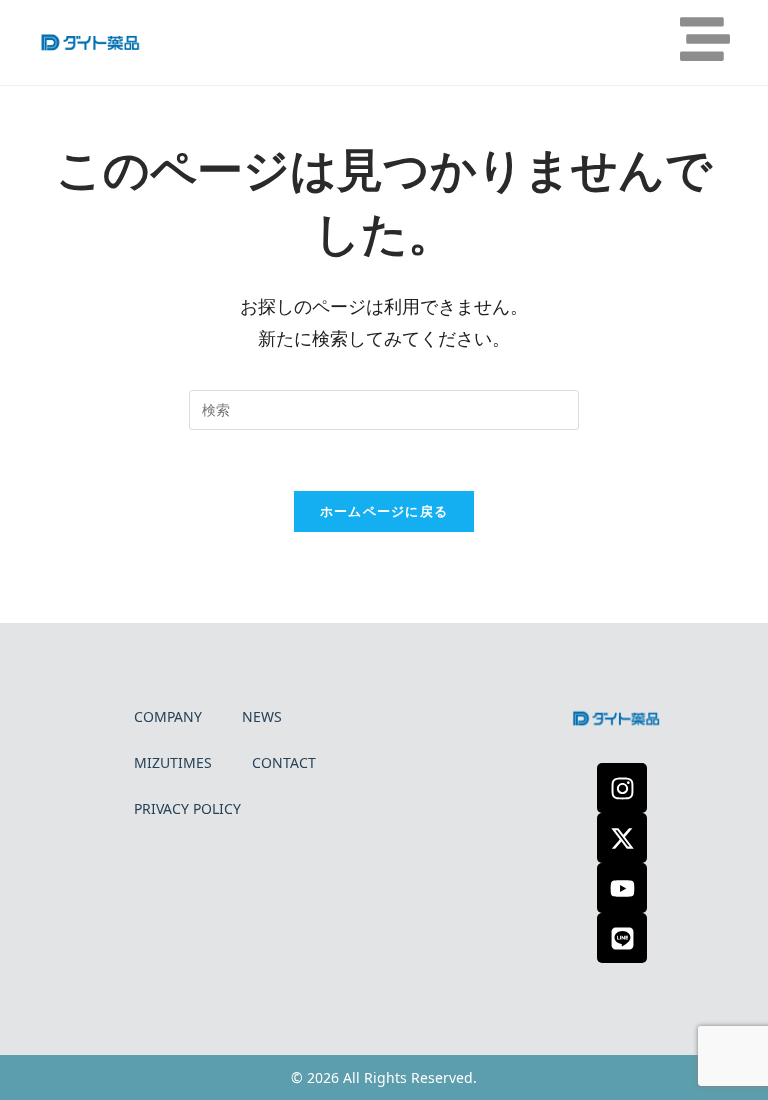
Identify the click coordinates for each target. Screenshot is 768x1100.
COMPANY (168, 716)
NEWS (262, 716)
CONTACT (284, 762)
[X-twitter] (622, 838)
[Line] (622, 938)
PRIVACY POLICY (187, 808)
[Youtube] (622, 888)
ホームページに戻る (384, 511)
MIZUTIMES (173, 762)
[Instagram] (622, 788)
